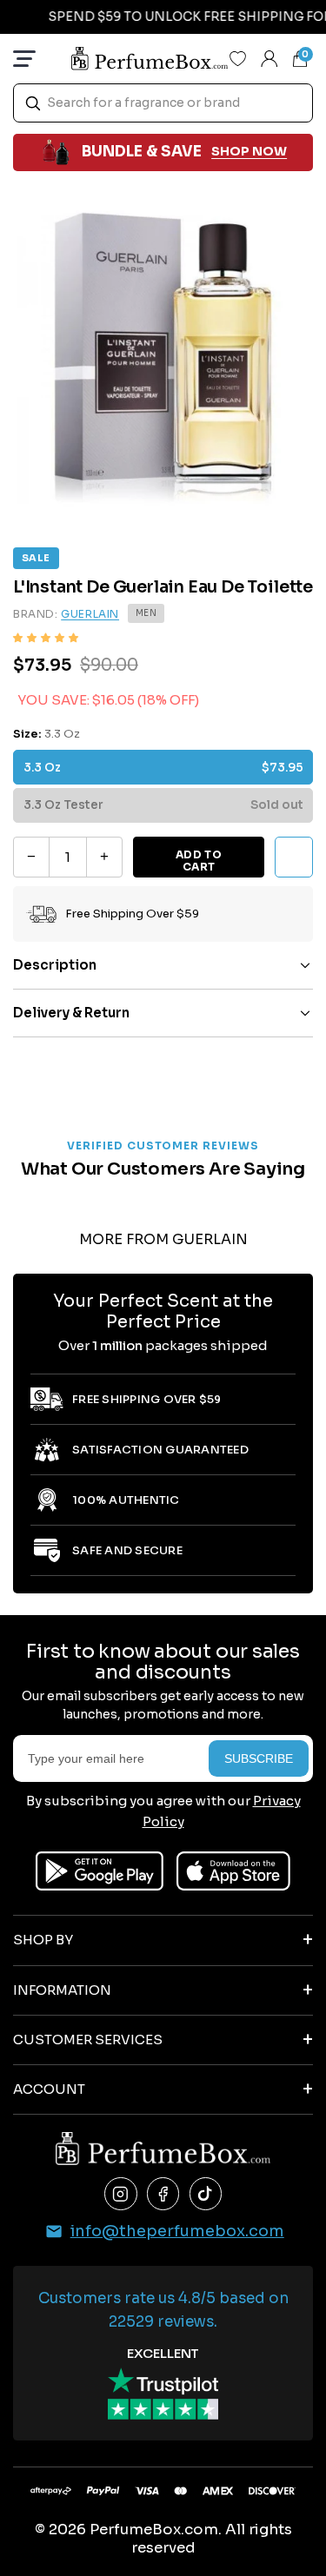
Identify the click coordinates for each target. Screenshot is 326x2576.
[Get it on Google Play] (100, 1871)
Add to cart (199, 861)
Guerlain (90, 614)
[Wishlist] (238, 58)
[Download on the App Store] (233, 1871)
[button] (46, 638)
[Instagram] (121, 2194)
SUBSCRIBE (259, 1758)
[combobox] (163, 103)
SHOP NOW (249, 151)
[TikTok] (206, 2194)
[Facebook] (163, 2194)
